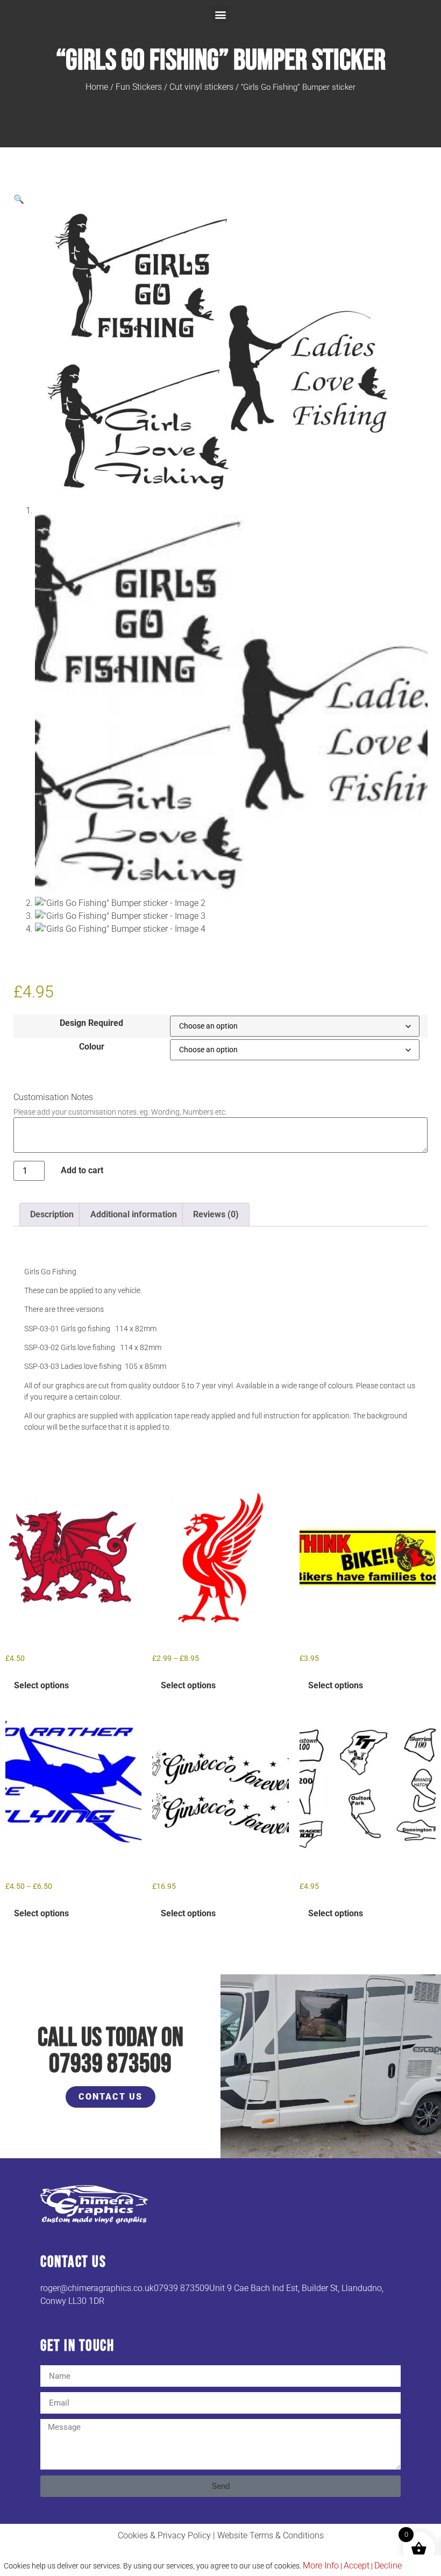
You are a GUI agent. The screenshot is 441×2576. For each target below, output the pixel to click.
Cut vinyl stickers (201, 87)
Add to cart (82, 1170)
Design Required (91, 1023)
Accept (357, 2566)
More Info (321, 2566)
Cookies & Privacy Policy (164, 2535)
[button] (221, 14)
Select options (41, 1685)
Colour (92, 1047)
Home (97, 87)
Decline (388, 2566)
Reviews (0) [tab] (216, 1214)
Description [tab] (52, 1214)
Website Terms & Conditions (271, 2535)
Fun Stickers (139, 87)
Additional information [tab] (134, 1214)
